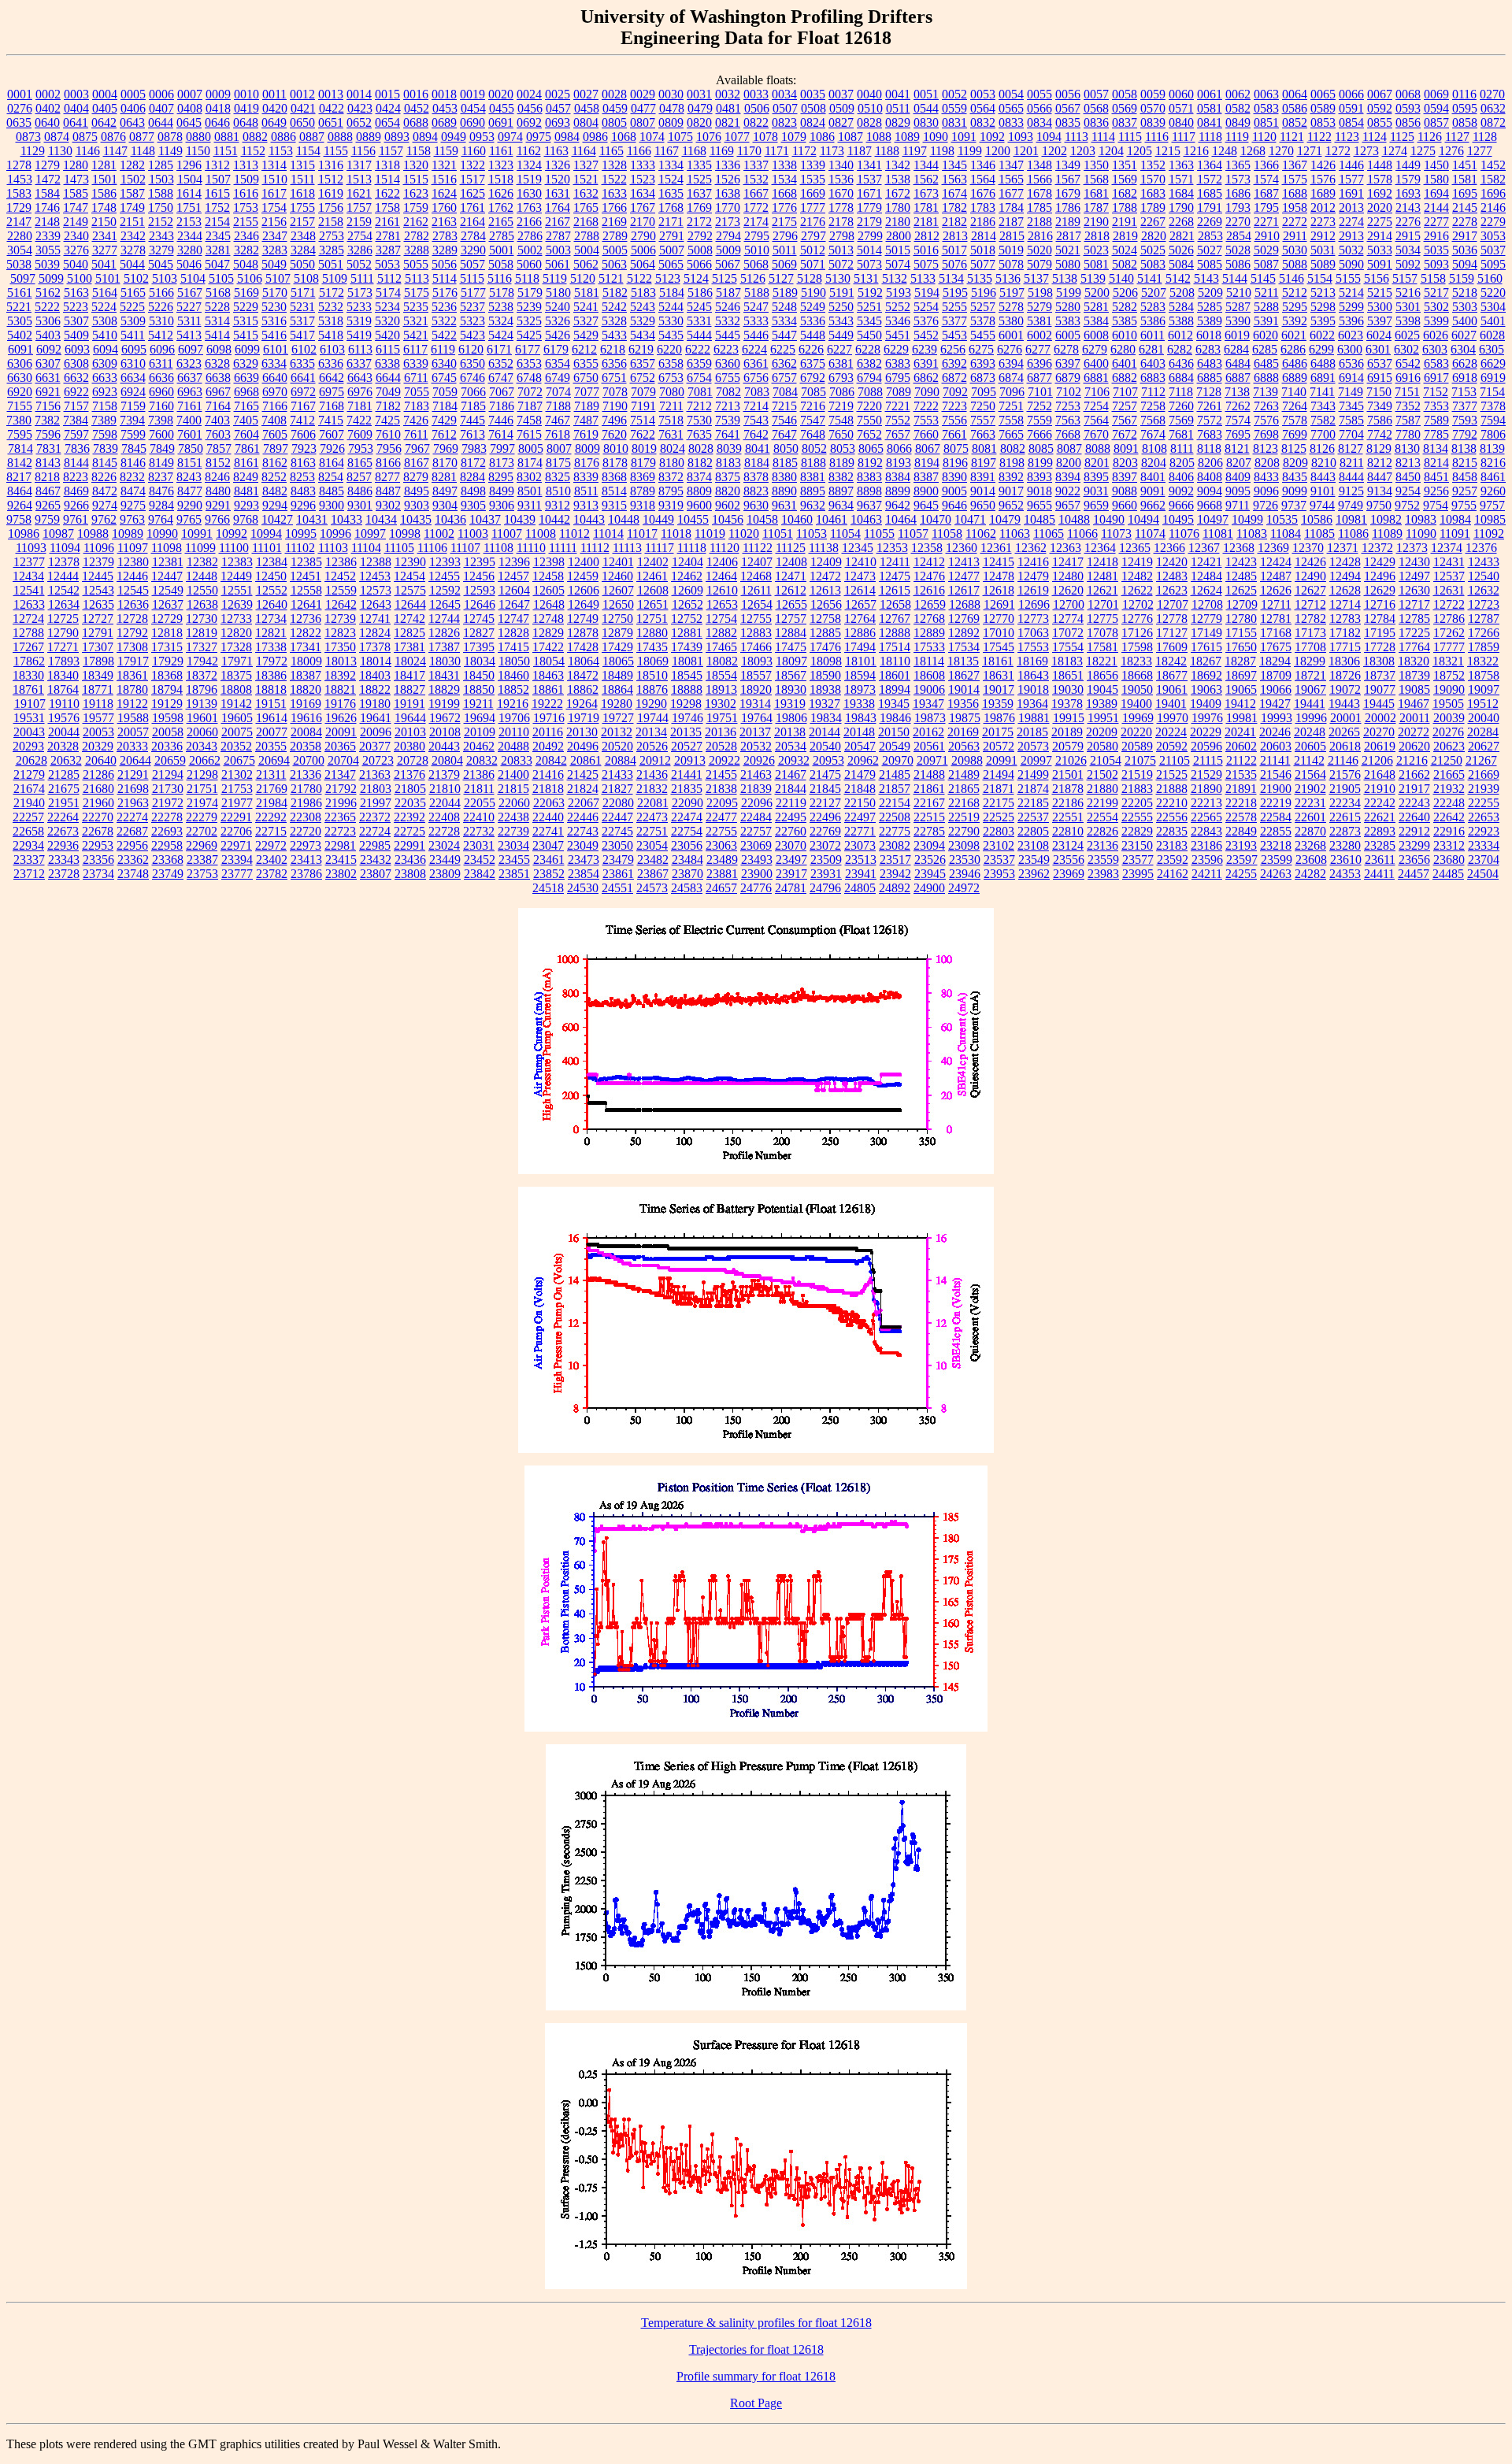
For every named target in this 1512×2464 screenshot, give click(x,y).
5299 (1351, 307)
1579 (1408, 179)
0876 (113, 137)
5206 (1125, 293)
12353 (892, 548)
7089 (899, 392)
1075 (680, 137)
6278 (1066, 349)
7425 (387, 420)
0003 (76, 94)
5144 (1235, 278)
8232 (132, 477)
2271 (1266, 222)
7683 (1210, 434)
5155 (1348, 278)
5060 (529, 264)
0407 (161, 108)
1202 (1054, 151)
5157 (1405, 278)
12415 (999, 562)
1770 (728, 207)
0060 (1181, 94)
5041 (104, 264)
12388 (376, 562)
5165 (133, 293)
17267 (28, 647)
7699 (1295, 434)
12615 (895, 590)
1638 (728, 193)
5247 (756, 307)
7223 (954, 406)
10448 (624, 519)
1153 (281, 151)
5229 (246, 307)
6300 (1350, 349)
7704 (1351, 434)
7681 (1181, 434)
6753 (671, 378)
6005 (1068, 335)
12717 (1414, 604)
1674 (954, 193)
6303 (1435, 349)
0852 (1295, 122)
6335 (302, 363)
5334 (784, 321)
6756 (756, 378)
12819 (202, 633)
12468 (756, 576)
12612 (791, 590)
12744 (444, 619)
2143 (1408, 207)
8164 (332, 463)
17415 (513, 647)
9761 (76, 519)
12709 (1242, 604)
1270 (1281, 151)
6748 (529, 378)
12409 (826, 562)
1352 (1153, 165)
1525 (699, 179)
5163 (76, 293)
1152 (253, 151)
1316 (331, 165)
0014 (359, 94)
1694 (1436, 193)
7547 (813, 420)
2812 (927, 236)
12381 (168, 562)
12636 (133, 604)
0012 (302, 94)
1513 (359, 179)
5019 (1011, 250)
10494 (1143, 519)
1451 (1465, 165)
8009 (587, 448)
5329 (643, 321)
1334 (671, 165)
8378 (756, 477)
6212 (584, 349)
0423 (360, 108)
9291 (218, 505)
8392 (1011, 477)
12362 (1031, 548)
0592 (1380, 108)
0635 (19, 122)
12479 (1033, 576)
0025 (558, 94)
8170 (445, 463)
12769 (964, 619)
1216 (1196, 151)
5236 (444, 307)
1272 (1338, 151)
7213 (728, 406)
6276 (1010, 349)
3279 (161, 250)
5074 (898, 264)
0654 (387, 122)
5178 (502, 293)
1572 (1210, 179)
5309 (133, 321)
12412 (929, 562)
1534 (784, 179)
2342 (133, 236)
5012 (813, 250)
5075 (926, 264)
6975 (332, 392)
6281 (1151, 349)
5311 (189, 321)
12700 (1069, 604)
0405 (105, 108)
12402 (653, 562)
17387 (444, 647)
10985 (1490, 519)
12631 (1449, 590)
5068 (756, 264)
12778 (1172, 619)
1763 (529, 207)
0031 (699, 94)
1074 (652, 137)
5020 (1039, 250)
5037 (1493, 250)
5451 (898, 335)
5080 (1068, 264)
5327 (586, 321)
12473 (860, 576)
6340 (444, 363)
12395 (480, 562)
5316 (274, 321)
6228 (868, 349)
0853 (1323, 122)
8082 (1013, 448)
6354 (558, 363)
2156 (274, 222)
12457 (513, 576)
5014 (869, 250)
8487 (388, 491)
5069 (784, 264)
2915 (1408, 236)
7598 (105, 434)
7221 (898, 406)
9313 (586, 505)
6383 (898, 363)
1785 (1039, 207)
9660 (1125, 505)
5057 (472, 264)
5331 (699, 321)
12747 (513, 619)
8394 (1068, 477)
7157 (76, 406)
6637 (190, 378)
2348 (303, 236)
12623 (1172, 590)
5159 (1462, 278)
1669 (813, 193)
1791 (1210, 207)
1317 (359, 165)
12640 (272, 604)
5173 (360, 293)
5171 (303, 293)
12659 (930, 604)
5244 (671, 307)
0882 (255, 137)
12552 (272, 590)
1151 (226, 151)
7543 (756, 420)
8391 (983, 477)
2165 (501, 222)
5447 (784, 335)
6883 (1153, 378)
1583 (19, 193)
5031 (1323, 250)
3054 (20, 250)
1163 (556, 151)
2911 (1295, 236)
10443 (589, 519)
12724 (28, 619)
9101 (1323, 491)
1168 (694, 151)
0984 (567, 137)
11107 (465, 548)
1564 (983, 179)
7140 (1294, 392)
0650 (302, 122)
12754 (721, 619)
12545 (133, 590)
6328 (217, 363)
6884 (1181, 378)
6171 (499, 349)
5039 (47, 264)
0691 (501, 122)
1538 (898, 179)
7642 (756, 434)
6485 (1266, 363)
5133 (923, 278)
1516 (444, 179)
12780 (1241, 619)
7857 (219, 448)
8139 (1492, 448)
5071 (813, 264)
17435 (652, 647)
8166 (388, 463)
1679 (1068, 193)
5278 (1011, 307)
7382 (47, 420)
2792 (700, 236)
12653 (722, 604)
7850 (191, 448)
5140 (1121, 278)
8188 (813, 463)
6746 (472, 378)
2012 (1323, 207)
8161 (246, 463)
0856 (1408, 122)
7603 (218, 434)
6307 (48, 363)
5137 (1036, 278)
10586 (1317, 519)
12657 (861, 604)
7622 (643, 434)
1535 (813, 179)
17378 (375, 647)
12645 (445, 604)
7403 (217, 420)
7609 (360, 434)
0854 (1351, 122)
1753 (246, 207)
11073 (1116, 534)
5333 (756, 321)
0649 (274, 122)
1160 (474, 151)
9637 (869, 505)
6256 (953, 349)
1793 (1238, 207)
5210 (1239, 293)
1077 (737, 137)
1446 (1351, 165)
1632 (586, 193)
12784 (1380, 619)
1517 (472, 179)
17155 (1241, 633)
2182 (954, 222)
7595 (20, 434)
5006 (643, 250)
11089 (1387, 534)
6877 (1039, 378)
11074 (1150, 534)
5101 (108, 278)
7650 (841, 434)
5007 (672, 250)
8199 (1040, 463)
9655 (1039, 505)
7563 (1068, 420)
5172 (332, 293)
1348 (1039, 165)
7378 (1493, 406)
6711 (416, 378)
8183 (728, 463)
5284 (1181, 307)
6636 (161, 378)
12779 (1206, 619)
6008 (1096, 335)
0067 (1380, 94)
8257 (359, 477)
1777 (813, 207)
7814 (20, 448)
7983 (474, 448)
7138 (1237, 392)
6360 (728, 363)
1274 (1395, 151)
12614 (860, 590)
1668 (784, 193)
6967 (218, 392)
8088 (1098, 448)
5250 (841, 307)
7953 (361, 448)
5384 (1096, 321)
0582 (1238, 108)
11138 (824, 548)
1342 (898, 165)
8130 (1407, 448)
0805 (614, 122)
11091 (1455, 534)
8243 (189, 477)
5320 (387, 321)
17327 (202, 647)
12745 (479, 619)
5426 (558, 335)
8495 (417, 491)
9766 (217, 519)
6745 (444, 378)
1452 (1493, 165)
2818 (1097, 236)
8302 (529, 477)
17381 (409, 647)
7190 (615, 406)
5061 (558, 264)
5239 (529, 307)
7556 (954, 420)
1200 (998, 151)
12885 (825, 633)
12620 (1068, 590)
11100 (234, 548)
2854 (1239, 236)
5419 (359, 335)
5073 (869, 264)
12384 (272, 562)
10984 (1455, 519)
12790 (63, 633)
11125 (791, 548)
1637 (699, 193)
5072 (841, 264)
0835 (1068, 122)
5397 (1380, 321)
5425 (529, 335)
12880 (652, 633)
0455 (502, 108)
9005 (954, 491)
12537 (1449, 576)
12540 (1484, 576)
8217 (19, 477)
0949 (454, 137)
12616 (929, 590)
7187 (530, 406)
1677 (1011, 193)
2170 (643, 222)
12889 (929, 633)
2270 (1238, 222)
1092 (992, 137)
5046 (189, 264)
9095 (1238, 491)
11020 (744, 534)
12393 (445, 562)
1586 (104, 193)
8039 (729, 448)
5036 (1465, 250)
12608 (653, 590)
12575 (410, 590)
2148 (47, 222)
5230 (274, 307)
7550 (869, 420)
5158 (1433, 278)
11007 (507, 534)
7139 (1266, 392)
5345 (869, 321)
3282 (246, 250)
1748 (104, 207)
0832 (983, 122)
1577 (1351, 179)
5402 (20, 335)
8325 (558, 477)
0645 (189, 122)
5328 (614, 321)
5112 (389, 278)
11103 (333, 548)
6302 (1406, 349)
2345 (218, 236)
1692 (1380, 193)
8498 (473, 491)
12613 (825, 590)
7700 (1323, 434)
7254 (1096, 406)
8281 (444, 477)
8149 (161, 463)
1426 (1323, 165)
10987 (58, 534)
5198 (1040, 293)
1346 (983, 165)
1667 (756, 193)
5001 (502, 250)
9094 (1210, 491)
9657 (1068, 505)
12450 (271, 576)
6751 (614, 378)
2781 (388, 236)
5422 (444, 335)
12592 (445, 590)
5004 (587, 250)
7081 (700, 392)
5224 (104, 307)
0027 (586, 94)
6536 (1351, 363)
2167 (558, 222)
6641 (303, 378)
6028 (1492, 335)
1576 (1323, 179)
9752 (1407, 505)
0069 (1436, 94)
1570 (1153, 179)
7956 (389, 448)
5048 (246, 264)
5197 (1012, 293)
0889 (369, 137)
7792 (1465, 434)
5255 (954, 307)
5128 (810, 278)
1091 (964, 137)
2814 (984, 236)
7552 (898, 420)
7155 (20, 406)
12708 (1207, 604)
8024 (673, 448)
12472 (825, 576)
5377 (954, 321)
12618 (999, 590)
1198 (942, 151)
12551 (237, 590)
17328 (236, 647)
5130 (838, 278)
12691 (999, 604)
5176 (445, 293)
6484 (1238, 363)
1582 (1493, 179)
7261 (1210, 406)
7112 (1153, 392)
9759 (47, 519)
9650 (983, 505)
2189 (1068, 222)
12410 (861, 562)
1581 (1465, 179)
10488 (1074, 519)
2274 (1351, 222)
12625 (1241, 590)
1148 (143, 151)
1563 (954, 179)
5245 (699, 307)
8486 (360, 491)
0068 (1408, 94)
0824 (813, 122)
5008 (700, 250)
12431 (1449, 562)
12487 (1276, 576)
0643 (132, 122)
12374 (1447, 548)
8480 (218, 491)
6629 (1493, 363)
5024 (1125, 250)
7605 (275, 434)
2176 (813, 222)
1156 (363, 151)
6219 (641, 349)
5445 (728, 335)
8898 (869, 491)
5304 (1493, 307)
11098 (167, 548)
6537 (1380, 363)
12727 (98, 619)
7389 (104, 420)
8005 (531, 448)
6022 (1322, 335)
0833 (1011, 122)
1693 (1408, 193)
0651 (331, 122)
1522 (614, 179)
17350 (340, 647)
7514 (643, 420)
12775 (1102, 619)
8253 (302, 477)
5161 (20, 293)
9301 (360, 505)
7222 (926, 406)
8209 (1295, 463)
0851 (1266, 122)
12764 (860, 619)
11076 (1184, 534)
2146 (1493, 207)
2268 (1181, 222)
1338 (784, 165)
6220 (669, 349)
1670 (841, 193)
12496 (1380, 576)
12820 (236, 633)
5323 (472, 321)
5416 (274, 335)
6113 (360, 349)
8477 (190, 491)
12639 (237, 604)
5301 (1408, 307)
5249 (813, 307)
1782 (954, 207)
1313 (246, 165)
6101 (276, 349)
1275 (1423, 151)
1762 (501, 207)
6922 (76, 392)
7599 (133, 434)
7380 (19, 420)
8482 (275, 491)
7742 (1380, 434)
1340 (841, 165)
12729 (167, 619)
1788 (1125, 207)
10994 (266, 534)
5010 (757, 250)
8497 (445, 491)
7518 (671, 420)
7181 (360, 406)
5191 (842, 293)
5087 (1266, 264)
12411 (895, 562)
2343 (161, 236)
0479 (700, 108)
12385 (306, 562)
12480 (1068, 576)
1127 (1457, 137)
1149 (170, 151)
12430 (1414, 562)
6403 (1153, 363)
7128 (1209, 392)
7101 (1040, 392)
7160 (161, 406)
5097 (23, 278)
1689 (1323, 193)
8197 (984, 463)
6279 (1095, 349)
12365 (1135, 548)
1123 (1347, 137)
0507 (785, 108)
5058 (501, 264)
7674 (1153, 434)
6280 (1123, 349)
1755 (302, 207)
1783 (983, 207)
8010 (616, 448)
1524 (671, 179)
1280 (76, 165)
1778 (841, 207)
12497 (1414, 576)
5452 (926, 335)
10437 (485, 519)
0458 (587, 108)
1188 (887, 151)
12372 (1377, 548)
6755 (728, 378)
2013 (1351, 207)
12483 (1172, 576)
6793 (841, 378)
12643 (376, 604)
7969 (446, 448)
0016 (416, 94)
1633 (614, 193)
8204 (1154, 463)
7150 (1379, 392)
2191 (1125, 222)
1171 (777, 151)
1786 (1068, 207)
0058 (1125, 94)
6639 (246, 378)
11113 (627, 548)
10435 (416, 519)
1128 (1485, 137)
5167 (190, 293)
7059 (445, 392)
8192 (870, 463)
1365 (1238, 165)
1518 (501, 179)
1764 (558, 207)
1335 (699, 165)
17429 (617, 647)
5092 (1408, 264)
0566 (1039, 108)
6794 (869, 378)
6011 (1153, 335)
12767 (895, 619)
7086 (842, 392)
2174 (756, 222)
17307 (98, 647)
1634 (643, 193)
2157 (302, 222)
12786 (1449, 619)
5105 (221, 278)
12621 (1102, 590)
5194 (927, 293)
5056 (444, 264)
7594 (1493, 420)
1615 (217, 193)
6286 (1293, 349)
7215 (784, 406)
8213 (1408, 463)
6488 (1323, 363)
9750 (1379, 505)
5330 (671, 321)
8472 (105, 491)
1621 (359, 193)
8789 (643, 491)
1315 (302, 165)
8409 (1238, 477)
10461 (832, 519)
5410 (105, 335)
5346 (898, 321)
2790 (643, 236)
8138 (1464, 448)
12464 (721, 576)
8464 (20, 491)
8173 (502, 463)
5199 (1069, 293)
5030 (1295, 250)
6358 (671, 363)
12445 (98, 576)
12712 (1310, 604)
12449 (236, 576)
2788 (587, 236)
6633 (105, 378)
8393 (1039, 477)
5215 (1380, 293)
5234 (387, 307)
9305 (473, 505)
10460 (797, 519)
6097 (191, 349)
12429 (1380, 562)
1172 (804, 151)
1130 (60, 151)
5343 (841, 321)
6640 (275, 378)
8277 (387, 477)
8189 (842, 463)
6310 (133, 363)
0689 (444, 122)
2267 (1153, 222)
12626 (1276, 590)
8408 (1210, 477)
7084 (785, 392)
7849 (162, 448)
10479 (1005, 519)
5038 (19, 264)
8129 (1379, 448)
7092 (955, 392)
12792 (132, 633)
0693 (558, 122)
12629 (1380, 590)
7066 (473, 392)
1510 (275, 179)
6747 (501, 378)
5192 (870, 293)
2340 (76, 236)
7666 (1039, 434)
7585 (1351, 420)
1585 (76, 193)
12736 (306, 619)
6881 (1096, 378)
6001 (1011, 335)
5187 (728, 293)
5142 (1178, 278)
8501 (530, 491)
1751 (189, 207)
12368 (1239, 548)
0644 (161, 122)
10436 (450, 519)
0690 (472, 122)
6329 (246, 363)
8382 (841, 477)
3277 (105, 250)
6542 (1408, 363)
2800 (899, 236)
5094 (1465, 264)
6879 (1068, 378)
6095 (134, 349)
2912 (1323, 236)
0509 (842, 108)
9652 (1011, 505)
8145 (105, 463)
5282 (1125, 307)
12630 (1414, 590)
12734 (271, 619)
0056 (1068, 94)
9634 (841, 505)
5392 (1295, 321)
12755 (756, 619)
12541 (29, 590)
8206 (1210, 463)
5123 (668, 278)
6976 (360, 392)
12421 (1206, 562)
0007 (190, 94)
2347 (275, 236)
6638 (218, 378)
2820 (1154, 236)
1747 (76, 207)
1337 (756, 165)
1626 (501, 193)
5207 (1154, 293)
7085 (813, 392)
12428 (1345, 562)
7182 (388, 406)
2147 (19, 222)
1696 (1493, 193)
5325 (529, 321)
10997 (370, 534)
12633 (29, 604)
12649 (584, 604)
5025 (1153, 250)
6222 (698, 349)
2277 (1436, 222)
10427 (277, 519)
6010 (1125, 335)
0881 (227, 137)
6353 (529, 363)
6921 (48, 392)
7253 (1068, 406)
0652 (359, 122)
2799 (870, 236)
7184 (445, 406)
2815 (1012, 236)
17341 (306, 647)
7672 (1125, 434)
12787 (1484, 619)
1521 (586, 179)
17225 (1414, 633)
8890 (784, 491)
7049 (388, 392)
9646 (954, 505)
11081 (1218, 534)
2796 (785, 236)
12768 (929, 619)
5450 (869, 335)
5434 (643, 335)
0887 (312, 137)
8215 (1465, 463)
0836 (1096, 122)
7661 (954, 434)
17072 (1068, 633)
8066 (899, 448)
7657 (898, 434)
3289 (445, 250)
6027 (1464, 335)
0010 (246, 94)
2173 (728, 222)
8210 (1324, 463)
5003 (558, 250)
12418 (1102, 562)
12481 (1102, 576)
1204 (1111, 151)
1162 (529, 151)
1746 (47, 207)
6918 (1465, 378)
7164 (218, 406)
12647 (514, 604)
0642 (104, 122)
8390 (954, 477)
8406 (1181, 477)
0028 (614, 94)
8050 (786, 448)
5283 (1153, 307)
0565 (1011, 108)
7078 (615, 392)
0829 (898, 122)
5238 (501, 307)
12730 (202, 619)
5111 (362, 278)
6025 (1407, 335)
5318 (331, 321)
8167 (417, 463)
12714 (1345, 604)
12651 (653, 604)
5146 (1291, 278)
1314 (274, 165)
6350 (472, 363)
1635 (671, 193)
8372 (671, 477)
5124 (696, 278)
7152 (1436, 392)
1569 (1125, 179)
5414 (217, 335)
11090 (1421, 534)
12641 (306, 604)
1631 (558, 193)
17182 (1345, 633)
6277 (1038, 349)
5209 (1210, 293)
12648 (549, 604)
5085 (1210, 264)
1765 (586, 207)
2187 (1011, 222)
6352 (501, 363)
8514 (614, 491)
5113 (417, 278)
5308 (105, 321)
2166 (529, 222)
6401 (1125, 363)
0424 (388, 108)
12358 (927, 548)
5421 (416, 335)
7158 (105, 406)
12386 (341, 562)
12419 (1137, 562)
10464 (901, 519)
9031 (1096, 491)
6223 (726, 349)
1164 (584, 151)
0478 (672, 108)
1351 (1125, 165)
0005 (133, 94)
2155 (246, 222)
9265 (48, 505)
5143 (1206, 278)
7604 (246, 434)
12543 (98, 590)
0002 (48, 94)
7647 (784, 434)
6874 (1011, 378)
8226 (104, 477)
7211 (671, 406)
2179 (869, 222)
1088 (879, 137)
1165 (611, 151)
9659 (1096, 505)
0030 (671, 94)
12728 (132, 619)
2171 (671, 222)
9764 (161, 519)
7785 (1436, 434)
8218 (47, 477)
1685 (1210, 193)
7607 (332, 434)
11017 (642, 534)
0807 (643, 122)
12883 (756, 633)
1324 (529, 165)
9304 (445, 505)
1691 (1351, 193)
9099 (1295, 491)
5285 (1210, 307)
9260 (1493, 491)
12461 (652, 576)
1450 (1436, 165)
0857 (1436, 122)
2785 (502, 236)
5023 (1096, 250)
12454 (409, 576)
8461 (1493, 477)
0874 (57, 137)
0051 (926, 94)
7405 (246, 420)
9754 (1436, 505)
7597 (76, 434)
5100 (80, 278)
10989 (128, 534)
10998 (405, 534)
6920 (20, 392)
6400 (1096, 363)
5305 (20, 321)
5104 (193, 278)
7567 (1125, 420)
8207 (1239, 463)
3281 (218, 250)
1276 (1451, 151)
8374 (699, 477)
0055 (1039, 94)
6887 (1238, 378)
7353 (1436, 406)
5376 (926, 321)
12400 (584, 562)
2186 (983, 222)
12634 (64, 604)
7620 (614, 434)
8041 (758, 448)
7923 (304, 448)
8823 (756, 491)
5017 (954, 250)
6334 (274, 363)
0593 (1408, 108)
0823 (784, 122)
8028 (701, 448)
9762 (104, 519)
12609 (687, 590)
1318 (387, 165)
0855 (1380, 122)
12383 (237, 562)
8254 (331, 477)
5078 (1011, 264)
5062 (586, 264)
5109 (335, 278)
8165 (360, 463)
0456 (530, 108)
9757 (1492, 505)
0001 (20, 94)
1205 (1140, 151)
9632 (813, 505)
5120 (583, 278)
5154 (1320, 278)
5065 (671, 264)
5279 (1039, 307)
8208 (1267, 463)
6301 (1378, 349)
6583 (1436, 363)
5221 (19, 307)
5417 (302, 335)
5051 (331, 264)
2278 (1465, 222)
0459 (615, 108)
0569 (1125, 108)
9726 (1266, 505)
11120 (724, 548)
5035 (1436, 250)
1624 (444, 193)
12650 (618, 604)
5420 (387, 335)
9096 (1266, 491)
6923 (105, 392)
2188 (1039, 222)
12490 (1310, 576)
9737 (1294, 505)
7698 (1266, 434)
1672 (898, 193)
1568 (1096, 179)
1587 (132, 193)
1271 (1310, 151)
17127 (1172, 633)
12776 (1137, 619)
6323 (189, 363)
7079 (643, 392)
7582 (1323, 420)
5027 (1210, 250)
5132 (895, 278)
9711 (1238, 505)
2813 (955, 236)
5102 (136, 278)
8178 (615, 463)
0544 (926, 108)
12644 (410, 604)
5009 (728, 250)
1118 (1210, 137)
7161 (190, 406)
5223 (76, 307)
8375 (728, 477)
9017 (1011, 491)
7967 (417, 448)
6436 (1181, 363)
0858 (1465, 122)
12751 (652, 619)
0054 (1011, 94)
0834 (1039, 122)
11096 (99, 548)
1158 (419, 151)
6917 (1436, 378)
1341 (869, 165)
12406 (722, 562)
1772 (756, 207)
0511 (898, 108)
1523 (643, 179)
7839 (106, 448)
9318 (643, 505)
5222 (47, 307)
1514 (387, 179)
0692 (529, 122)
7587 (1408, 420)
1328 (614, 165)
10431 (312, 519)
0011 (274, 94)
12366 (1169, 548)
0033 (756, 94)
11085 (1319, 534)
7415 (331, 420)
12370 (1308, 548)
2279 (1493, 222)
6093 (77, 349)
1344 (926, 165)
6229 (896, 349)
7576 (1266, 420)
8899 (898, 491)
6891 (1323, 378)
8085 (1041, 448)
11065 (1049, 534)
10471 (970, 519)
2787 (558, 236)
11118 (692, 548)
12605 (549, 590)
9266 (76, 505)
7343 (1323, 406)
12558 (306, 590)
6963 (190, 392)
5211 (1267, 293)
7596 (48, 434)
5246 (728, 307)
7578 (1295, 420)
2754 (360, 236)
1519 (529, 179)
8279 (416, 477)
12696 (1034, 604)
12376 (1481, 548)
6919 (1493, 378)
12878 (583, 633)
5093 (1436, 264)
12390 (410, 562)
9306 (502, 505)
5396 (1351, 321)
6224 (754, 349)
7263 (1266, 406)
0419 (246, 108)
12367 (1204, 548)
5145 (1263, 278)
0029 (643, 94)
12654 (757, 604)
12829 (548, 633)
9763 (132, 519)
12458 (548, 576)
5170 (275, 293)
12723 (1484, 604)
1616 (246, 193)
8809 (699, 491)
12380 (133, 562)
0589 (1323, 108)
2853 (1210, 236)
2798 (842, 236)
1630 (529, 193)
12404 (687, 562)
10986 (24, 534)
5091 (1380, 264)
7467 (558, 420)
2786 (530, 236)
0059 (1153, 94)
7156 (48, 406)
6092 (49, 349)
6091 (20, 349)
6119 (443, 349)
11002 (439, 534)
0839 (1153, 122)
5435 (671, 335)
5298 (1323, 307)
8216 (1493, 463)
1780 (898, 207)
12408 (791, 562)
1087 (850, 137)
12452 (340, 576)
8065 (871, 448)
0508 (813, 108)
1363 (1181, 165)
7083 (757, 392)
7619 (586, 434)
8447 (1380, 477)
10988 (93, 534)
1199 (970, 151)
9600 (699, 505)
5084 (1181, 264)
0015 (387, 94)
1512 (331, 179)
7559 (1039, 420)
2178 (841, 222)
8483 (303, 491)
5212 (1295, 293)
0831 (954, 122)
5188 (757, 293)
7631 (671, 434)
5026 (1181, 250)
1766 (614, 207)
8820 (728, 491)
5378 (983, 321)
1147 (115, 151)
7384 (76, 420)
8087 (1069, 448)
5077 (983, 264)
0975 (539, 137)
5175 (417, 293)
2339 (48, 236)
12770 (999, 619)
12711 (1276, 604)
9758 (19, 519)
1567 (1068, 179)
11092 (1489, 534)
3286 (360, 250)
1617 (274, 193)
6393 (983, 363)
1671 (869, 193)
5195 (955, 293)
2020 (1380, 207)
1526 (728, 179)
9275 (133, 505)
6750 (586, 378)
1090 (936, 137)
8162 (275, 463)
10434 (381, 519)
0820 (699, 122)
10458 (762, 519)
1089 (907, 137)
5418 (331, 335)
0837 (1125, 122)
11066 (1082, 534)
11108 (498, 548)
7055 (417, 392)
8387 (926, 477)
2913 (1351, 236)
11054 (845, 534)
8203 (1125, 463)
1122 (1319, 137)
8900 (926, 491)
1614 (189, 193)
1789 (1153, 207)
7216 (813, 406)
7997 (502, 448)
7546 (784, 420)
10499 (1247, 519)
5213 (1323, 293)
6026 (1436, 335)
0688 (416, 122)
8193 (899, 463)
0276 (20, 108)
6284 (1236, 349)
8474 (133, 491)
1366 (1266, 165)
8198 (1012, 463)
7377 (1465, 406)
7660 (926, 434)
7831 (49, 448)
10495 (1178, 519)
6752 (643, 378)
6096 (162, 349)
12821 (271, 633)
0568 (1096, 108)
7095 (984, 392)
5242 (614, 307)
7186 (502, 406)
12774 (1068, 619)
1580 (1436, 179)
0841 (1210, 122)
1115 (1130, 137)
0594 (1436, 108)
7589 (1436, 420)
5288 (1266, 307)
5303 (1465, 307)
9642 (898, 505)
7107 (1125, 392)
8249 (246, 477)
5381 (1039, 321)
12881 (687, 633)
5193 (899, 293)
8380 (784, 477)
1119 (1237, 137)
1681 (1096, 193)
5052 (359, 264)
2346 (246, 236)
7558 (1011, 420)
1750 (161, 207)
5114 (445, 278)
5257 (983, 307)
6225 (783, 349)
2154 (217, 222)
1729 (19, 207)
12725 (63, 619)
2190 (1096, 222)
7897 (276, 448)
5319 (359, 321)
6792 (813, 378)
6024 (1379, 335)
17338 (271, 647)
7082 (728, 392)
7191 (643, 406)
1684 (1181, 193)
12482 (1137, 576)
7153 (1464, 392)
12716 (1380, 604)
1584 (47, 193)
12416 (1033, 562)
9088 (1125, 491)
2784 (473, 236)
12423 (1241, 562)
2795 (757, 236)
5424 (501, 335)
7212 (699, 406)
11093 (31, 548)
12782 (1310, 619)
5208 (1182, 293)
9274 (105, 505)
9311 (530, 505)
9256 (1436, 491)
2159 (359, 222)
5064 (643, 264)
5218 (1465, 293)
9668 (1210, 505)
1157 (391, 151)
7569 (1181, 420)
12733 (236, 619)
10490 (1109, 519)
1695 (1465, 193)
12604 (514, 590)
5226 (161, 307)
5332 (728, 321)
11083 (1252, 534)
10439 (520, 519)
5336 (813, 321)
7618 (558, 434)
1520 (558, 179)
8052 (814, 448)
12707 (1173, 604)
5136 (1008, 278)
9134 (1380, 491)
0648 (246, 122)
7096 (1012, 392)
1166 (639, 151)
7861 (247, 448)
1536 (841, 179)
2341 (105, 236)
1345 (954, 165)
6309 (105, 363)
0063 (1266, 94)
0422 (332, 108)
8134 (1436, 448)
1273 (1366, 151)
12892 (964, 633)
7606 (303, 434)
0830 (926, 122)
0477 (643, 108)
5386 (1153, 321)
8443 (1323, 477)
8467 (48, 491)
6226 (811, 349)
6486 (1295, 363)
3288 (417, 250)
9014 (983, 491)
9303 (417, 505)
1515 (416, 179)
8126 (1322, 448)
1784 (1011, 207)
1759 (416, 207)
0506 (757, 108)
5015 (898, 250)
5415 (246, 335)
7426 (416, 420)
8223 (76, 477)
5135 (980, 278)
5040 (76, 264)
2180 (898, 222)
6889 (1295, 378)
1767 (643, 207)
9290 (190, 505)
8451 (1436, 477)
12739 (340, 619)
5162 (48, 293)
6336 (331, 363)
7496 (614, 420)
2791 (672, 236)
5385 (1125, 321)
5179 (530, 293)
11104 (366, 548)
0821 (728, 122)
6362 (784, 363)
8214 (1436, 463)
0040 (869, 94)
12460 (617, 576)
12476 (929, 576)
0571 (1181, 108)
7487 (586, 420)
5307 (76, 321)
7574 (1238, 420)
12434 (28, 576)
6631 (48, 378)
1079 (794, 137)
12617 (964, 590)
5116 (500, 278)
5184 (672, 293)
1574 (1266, 179)
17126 (1137, 633)
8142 (20, 463)
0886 (283, 137)
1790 (1181, 207)
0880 (198, 137)
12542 (64, 590)
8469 (76, 491)
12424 (1276, 562)
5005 (615, 250)
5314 (217, 321)
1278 (19, 165)
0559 (954, 108)
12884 (791, 633)
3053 (1493, 236)
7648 (813, 434)
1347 (1011, 165)
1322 (472, 165)
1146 (88, 151)
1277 (1480, 151)
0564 (983, 108)
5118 (527, 278)
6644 (388, 378)
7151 (1407, 392)
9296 (303, 505)
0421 (303, 108)
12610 (722, 590)
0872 (1493, 122)
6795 (898, 378)
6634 (133, 378)
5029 (1266, 250)
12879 (617, 633)
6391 (926, 363)
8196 (955, 463)
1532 (756, 179)
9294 (275, 505)
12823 (340, 633)
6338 (387, 363)
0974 (510, 137)
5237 (472, 307)
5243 (643, 307)
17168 (1276, 633)
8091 (1126, 448)
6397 (1068, 363)
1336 (728, 165)
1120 (1264, 137)
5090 (1351, 264)
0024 (529, 94)
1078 (765, 137)
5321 (416, 321)
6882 (1125, 378)
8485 (332, 491)
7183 (417, 406)
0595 (1465, 108)
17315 (167, 647)
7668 (1068, 434)
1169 (722, 151)
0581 (1210, 108)
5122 (639, 278)
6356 (614, 363)
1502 (133, 179)
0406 (133, 108)
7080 (672, 392)
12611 (756, 590)
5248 (784, 307)
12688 (965, 604)
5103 (165, 278)
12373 (1412, 548)
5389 (1210, 321)
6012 (1180, 335)
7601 (190, 434)
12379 (98, 562)
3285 (332, 250)
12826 (444, 633)
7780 (1408, 434)
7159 (133, 406)
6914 (1351, 378)
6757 (784, 378)
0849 (1238, 122)
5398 (1408, 321)
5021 (1068, 250)
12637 (168, 604)
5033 (1380, 250)
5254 (926, 307)
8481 (246, 491)
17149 (1206, 633)
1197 (915, 151)
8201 (1097, 463)
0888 (340, 137)
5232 (331, 307)
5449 (841, 335)
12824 (375, 633)
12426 (1310, 562)
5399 (1436, 321)
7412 (302, 420)
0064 (1295, 94)
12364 (1100, 548)
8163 (303, 463)
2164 (472, 222)
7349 (1380, 406)
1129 (33, 151)
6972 (303, 392)
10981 (1351, 519)
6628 (1465, 363)
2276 (1408, 222)
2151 (132, 222)
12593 (480, 590)
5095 (1493, 264)
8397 (1125, 477)
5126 (753, 278)
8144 (76, 463)
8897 (841, 491)
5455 (983, 335)
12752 (687, 619)
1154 (308, 151)
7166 (275, 406)
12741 (375, 619)
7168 (332, 406)
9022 (1068, 491)
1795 (1266, 207)
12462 (687, 576)
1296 (189, 165)
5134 (951, 278)
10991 (197, 534)
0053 (983, 94)
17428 (583, 647)
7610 (388, 434)
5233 (359, 307)
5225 (132, 307)
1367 (1295, 165)
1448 (1380, 165)
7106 (1097, 392)
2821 (1182, 236)
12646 (480, 604)
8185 (785, 463)
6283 (1208, 349)
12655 (791, 604)
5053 (387, 264)
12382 (202, 562)
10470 (936, 519)
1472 (48, 179)
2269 (1210, 222)
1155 (336, 151)
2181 (926, 222)
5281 (1096, 307)
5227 (189, 307)
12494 (1345, 576)
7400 (189, 420)
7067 (502, 392)
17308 (132, 647)
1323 (501, 165)
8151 (190, 463)
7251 (1011, 406)
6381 (841, 363)
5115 (472, 278)
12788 (28, 633)
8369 (643, 477)
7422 (359, 420)
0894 (425, 137)
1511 (303, 179)
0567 (1068, 108)
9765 (189, 519)
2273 (1323, 222)
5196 (984, 293)
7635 (699, 434)
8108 (1154, 448)
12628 (1345, 590)
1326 (558, 165)
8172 (473, 463)
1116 (1157, 137)
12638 (202, 604)
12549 (168, 590)
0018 (444, 94)
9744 (1322, 505)
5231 (302, 307)
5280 (1068, 307)
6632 (76, 378)
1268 (1253, 151)
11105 (399, 548)
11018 (676, 534)
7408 (274, 420)
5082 (1125, 264)
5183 (643, 293)
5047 (217, 264)
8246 (217, 477)
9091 (1153, 491)
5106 (250, 278)
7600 (161, 434)
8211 (1352, 463)
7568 (1153, 420)
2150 (104, 222)
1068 (624, 137)
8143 (48, 463)
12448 (202, 576)
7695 (1238, 434)
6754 (699, 378)
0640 (47, 122)
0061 (1210, 94)
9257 (1465, 491)
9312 (558, 505)
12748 (548, 619)
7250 (983, 406)
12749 (583, 619)
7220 (869, 406)
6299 (1321, 349)
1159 (446, 151)
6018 (1209, 335)
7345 (1351, 406)
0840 (1181, 122)
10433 (346, 519)
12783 (1345, 619)
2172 (699, 222)
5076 (954, 264)
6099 (247, 349)
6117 (415, 349)
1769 (699, 207)
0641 (76, 122)
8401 (1153, 477)
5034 (1408, 250)
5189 (785, 293)
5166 (161, 293)
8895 (813, 491)
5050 (302, 264)
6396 (1039, 363)
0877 (142, 137)
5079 (1039, 264)
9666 (1181, 505)
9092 (1181, 491)
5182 (615, 293)
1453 (20, 179)
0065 (1323, 94)
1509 (246, 179)
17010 (999, 633)
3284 (303, 250)
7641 (728, 434)
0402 (48, 108)
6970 (275, 392)
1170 (749, 151)
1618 (302, 193)
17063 (1033, 633)
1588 (161, 193)
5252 (898, 307)
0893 (397, 137)
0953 (482, 137)
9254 (1408, 491)
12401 (618, 562)
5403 (48, 335)
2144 (1436, 207)
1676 (983, 193)
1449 (1408, 165)
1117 (1184, 137)
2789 (615, 236)
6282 (1180, 349)
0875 (85, 137)
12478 (999, 576)
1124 (1375, 137)
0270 (1492, 94)
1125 (1402, 137)
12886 (860, 633)
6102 (304, 349)
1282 (132, 165)
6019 (1237, 335)
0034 (784, 94)
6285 (1265, 349)
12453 (375, 576)
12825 (409, 633)
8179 (643, 463)
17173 (1310, 633)
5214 (1351, 293)
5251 (869, 307)
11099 (200, 548)
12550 (202, 590)
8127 (1351, 448)
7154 (1492, 392)
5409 (76, 335)
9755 (1464, 505)
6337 (359, 363)
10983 (1421, 519)
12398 (549, 562)
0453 (445, 108)
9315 (614, 505)
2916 (1436, 236)
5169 (246, 293)
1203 (1083, 151)
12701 (1103, 604)
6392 (954, 363)
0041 (898, 94)
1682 (1125, 193)
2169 (614, 222)
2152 (161, 222)
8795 (671, 491)
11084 (1286, 534)
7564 (1096, 420)
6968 (246, 392)
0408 (190, 108)
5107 (278, 278)
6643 (360, 378)
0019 (472, 94)
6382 (869, 363)
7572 (1210, 420)
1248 (1225, 151)
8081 (984, 448)
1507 (218, 179)
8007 (559, 448)
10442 (554, 519)
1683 (1153, 193)
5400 (1465, 321)
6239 (925, 349)
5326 (558, 321)
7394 (132, 420)
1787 (1096, 207)
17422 (548, 647)
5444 (699, 335)
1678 (1039, 193)
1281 (104, 165)
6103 (332, 349)
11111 (563, 548)
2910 (1267, 236)
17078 (1102, 633)
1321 (444, 165)
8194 (927, 463)
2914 (1380, 236)
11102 (300, 548)
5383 (1068, 321)
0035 (813, 94)
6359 (699, 363)
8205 (1182, 463)
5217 (1436, 293)
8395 (1096, 477)
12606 (584, 590)
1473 (76, 179)
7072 (530, 392)
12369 (1273, 548)
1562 (926, 179)
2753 (332, 236)
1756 (331, 207)
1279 (47, 165)
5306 (48, 321)
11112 (595, 548)
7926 (332, 448)
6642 (332, 378)
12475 (895, 576)
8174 (530, 463)
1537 (869, 179)
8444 (1351, 477)
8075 (956, 448)
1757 (359, 207)
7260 (1181, 406)
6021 (1294, 335)
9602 (728, 505)
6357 (643, 363)
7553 (926, 420)
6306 (20, 363)
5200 (1097, 293)
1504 (190, 179)
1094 (1049, 137)
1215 (1168, 151)
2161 (387, 222)
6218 (613, 349)
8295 (501, 477)
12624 (1206, 590)
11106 (432, 548)
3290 (473, 250)
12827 (479, 633)
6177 (528, 349)
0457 (558, 108)
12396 (514, 562)
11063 (1015, 534)
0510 (870, 108)
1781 (926, 207)
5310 (161, 321)
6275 (981, 349)
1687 (1266, 193)
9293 (246, 505)
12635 (98, 604)
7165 (246, 406)
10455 (693, 519)
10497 (1213, 519)
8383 (869, 477)
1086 (822, 137)
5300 (1380, 307)
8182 (700, 463)
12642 (341, 604)
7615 (529, 434)
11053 (812, 534)
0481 (728, 108)
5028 (1238, 250)
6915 (1380, 378)
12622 (1137, 590)
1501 (105, 179)
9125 (1351, 491)
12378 (64, 562)
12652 (687, 604)
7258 (1153, 406)
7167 (303, 406)
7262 (1238, 406)
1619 (331, 193)
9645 (926, 505)
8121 (1237, 448)
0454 (473, 108)
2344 (190, 236)
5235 (416, 307)
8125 (1294, 448)
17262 (1449, 633)
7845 (134, 448)
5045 (161, 264)
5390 (1238, 321)
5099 (51, 278)
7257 (1125, 406)
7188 (558, 406)
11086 (1353, 534)
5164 (105, 293)
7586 (1380, 420)
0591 (1351, 108)
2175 (784, 222)
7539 (728, 420)
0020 (501, 94)
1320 (416, 165)
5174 (388, 293)
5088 (1295, 264)
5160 (1490, 278)
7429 (444, 420)
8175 (558, 463)
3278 (133, 250)
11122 (758, 548)
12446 (132, 576)
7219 (841, 406)
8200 (1069, 463)
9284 (161, 505)
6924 (133, 392)
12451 (306, 576)
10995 (301, 534)
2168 (586, 222)
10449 (658, 519)
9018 (1039, 491)
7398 (161, 420)
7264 (1295, 406)
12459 (583, 576)
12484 (1206, 576)
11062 (981, 534)
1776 (784, 207)
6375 (813, 363)
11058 (947, 534)
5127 (781, 278)
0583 (1266, 108)
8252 (274, 477)
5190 (813, 293)
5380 (1011, 321)
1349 (1068, 165)
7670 (1096, 434)
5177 (473, 293)
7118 (1181, 392)
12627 (1310, 590)
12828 (513, 633)
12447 (167, 576)
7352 (1408, 406)
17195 (1380, 633)
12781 (1276, 619)
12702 (1138, 604)
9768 (246, 519)
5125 (724, 278)
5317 (302, 321)
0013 (331, 94)
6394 (1011, 363)
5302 (1436, 307)
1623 (416, 193)
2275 (1380, 222)
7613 (472, 434)
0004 (105, 94)
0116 (1464, 94)
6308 (76, 363)
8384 (898, 477)
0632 (1493, 108)
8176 (587, 463)
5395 (1323, 321)
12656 (826, 604)
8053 (843, 448)
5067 (728, 264)
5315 (246, 321)
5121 (611, 278)
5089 (1323, 264)
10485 (1039, 519)
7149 (1351, 392)
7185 (473, 406)
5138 (1065, 278)
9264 (20, 505)
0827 (841, 122)
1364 (1210, 165)
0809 (671, 122)
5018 (983, 250)
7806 (1493, 434)
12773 (1033, 619)
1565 (1011, 179)
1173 (832, 151)
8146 (133, 463)
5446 (756, 335)
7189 (587, 406)
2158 (331, 222)
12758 (825, 619)
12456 (479, 576)
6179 (556, 349)
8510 (558, 491)
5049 (274, 264)
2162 (416, 222)
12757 (791, 619)
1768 (671, 207)
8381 (813, 477)
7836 (77, 448)
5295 (1295, 307)
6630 (20, 378)
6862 (926, 378)
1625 (472, 193)
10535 (1282, 519)
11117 (660, 548)
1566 (1039, 179)
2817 (1069, 236)
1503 (161, 179)
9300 (332, 505)
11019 (710, 534)
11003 (473, 534)
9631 (784, 505)
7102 (1069, 392)
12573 (376, 590)
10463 (866, 519)
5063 (614, 264)
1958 (1295, 207)
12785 (1414, 619)
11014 (608, 534)
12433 (1484, 562)
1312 (217, 165)
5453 (954, 335)
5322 (444, 321)
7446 (501, 420)
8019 (644, 448)
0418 (218, 108)
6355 (586, 363)
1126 (1430, 137)
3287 (388, 250)
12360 (962, 548)
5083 (1153, 264)
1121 (1292, 137)
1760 (444, 207)
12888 (895, 633)
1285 (161, 165)
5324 (501, 321)
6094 (106, 349)
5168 (218, 293)
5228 (217, 307)
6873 (983, 378)
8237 (161, 477)
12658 (895, 604)
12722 (1449, 604)
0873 (28, 137)
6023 (1351, 335)
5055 (416, 264)
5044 (132, 264)
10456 (728, 519)
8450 (1408, 477)
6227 (839, 349)
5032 (1351, 250)
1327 (586, 165)
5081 (1096, 264)
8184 (757, 463)
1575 (1295, 179)
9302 (388, 505)
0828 (869, 122)
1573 (1238, 179)
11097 (133, 548)
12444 (63, 576)
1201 (1026, 151)
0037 (841, 94)
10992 (232, 534)
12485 (1241, 576)
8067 (928, 448)
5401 (1493, 321)
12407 (757, 562)
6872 (954, 378)
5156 (1377, 278)
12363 (1065, 548)
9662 (1153, 505)
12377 (29, 562)
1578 (1380, 179)
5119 (555, 278)
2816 (1040, 236)
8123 (1266, 448)
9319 (671, 505)
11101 (267, 548)
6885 (1210, 378)
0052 (954, 94)
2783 (445, 236)
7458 (529, 420)
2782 (417, 236)
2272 (1295, 222)
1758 (387, 207)
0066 (1351, 94)
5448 (813, 335)
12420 (1172, 562)
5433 (614, 335)
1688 (1295, 193)
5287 (1238, 307)
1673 (926, 193)
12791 (98, 633)
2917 (1465, 236)
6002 (1039, 335)
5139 (1093, 278)
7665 (1011, 434)
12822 (306, 633)
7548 (841, 420)
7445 (472, 420)
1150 (198, 151)
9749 (1351, 505)
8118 (1209, 448)
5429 (586, 335)
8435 (1295, 477)
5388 (1181, 321)
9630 (756, 505)
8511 (586, 491)
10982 (1386, 519)
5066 (699, 264)
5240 (558, 307)
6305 (1492, 349)
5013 (841, 250)
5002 (530, 250)
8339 (586, 477)
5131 (866, 278)
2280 (20, 236)
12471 (791, 576)
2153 (189, 222)
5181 (587, 293)
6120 (471, 349)
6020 (1266, 335)
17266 (1484, 633)
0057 (1096, 94)
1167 (667, 151)
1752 (217, 207)
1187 (860, 151)
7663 (983, 434)
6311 (161, 363)
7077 (587, 392)
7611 (416, 434)
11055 (879, 534)
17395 (479, 647)
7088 (870, 392)
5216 (1408, 293)
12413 (964, 562)
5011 (785, 250)
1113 (1077, 137)
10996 (335, 534)
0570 (1153, 108)
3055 (48, 250)
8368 (614, 477)
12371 (1343, 548)
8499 (502, 491)
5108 (306, 278)
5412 (161, 335)
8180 (672, 463)
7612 (444, 434)
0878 (170, 137)
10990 (162, 534)
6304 (1463, 349)
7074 (558, 392)
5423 (472, 335)
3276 (76, 250)
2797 (813, 236)
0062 (1238, 94)
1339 (813, 165)
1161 (501, 151)
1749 (132, 207)
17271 (63, 647)
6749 (558, 378)
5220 (1493, 293)
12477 (964, 576)
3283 (275, 250)
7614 (501, 434)
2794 (728, 236)
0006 (161, 94)
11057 (913, 534)
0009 (218, 94)
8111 (1182, 448)
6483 (1210, 363)
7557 (983, 420)
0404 (76, 108)
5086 (1238, 264)
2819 (1125, 236)
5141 (1150, 278)
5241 (586, 307)
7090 (927, 392)
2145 (1465, 207)
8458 (1465, 477)
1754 (274, 207)
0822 (756, 122)
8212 (1380, 463)
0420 (275, 108)
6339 (416, 363)
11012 (574, 534)
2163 (444, 222)
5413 (189, 335)
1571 (1181, 179)
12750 (617, 619)
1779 (869, 207)
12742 (409, 619)
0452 (417, 108)
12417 (1068, 562)
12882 (721, 633)
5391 (1266, 321)
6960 (161, 392)
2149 (76, 222)
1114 (1103, 137)
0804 (586, 122)
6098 (219, 349)
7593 (1465, 420)
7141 (1322, 392)
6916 (1408, 378)
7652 (869, 434)
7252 (1039, 406)
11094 (65, 548)
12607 (618, 590)
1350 (1096, 165)
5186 (700, 293)
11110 (531, 548)
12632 (1484, 590)
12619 (1033, 590)
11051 (778, 534)
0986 (595, 137)
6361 (756, 363)
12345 (858, 548)
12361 (996, 548)
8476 (161, 491)
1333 (643, 165)
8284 (472, 477)
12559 (341, 590)
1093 (1021, 137)
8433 (1266, 477)
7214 (756, 406)
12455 (444, 576)
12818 (167, 633)
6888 (1266, 378)
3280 (190, 250)
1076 (709, 137)
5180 (558, 293)
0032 (728, 94)
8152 (218, 463)
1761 (472, 207)
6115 (388, 349)
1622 (387, 193)
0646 (217, 122)
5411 (133, 335)
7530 (699, 420)
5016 (926, 250)
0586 (1295, 108)
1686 (1238, 193)
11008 (541, 534)
